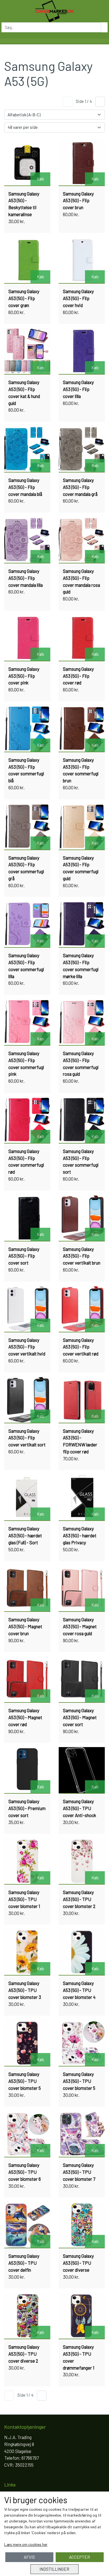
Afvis (29, 2557)
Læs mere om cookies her (26, 2544)
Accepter (80, 2557)
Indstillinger (54, 2569)
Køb (41, 179)
